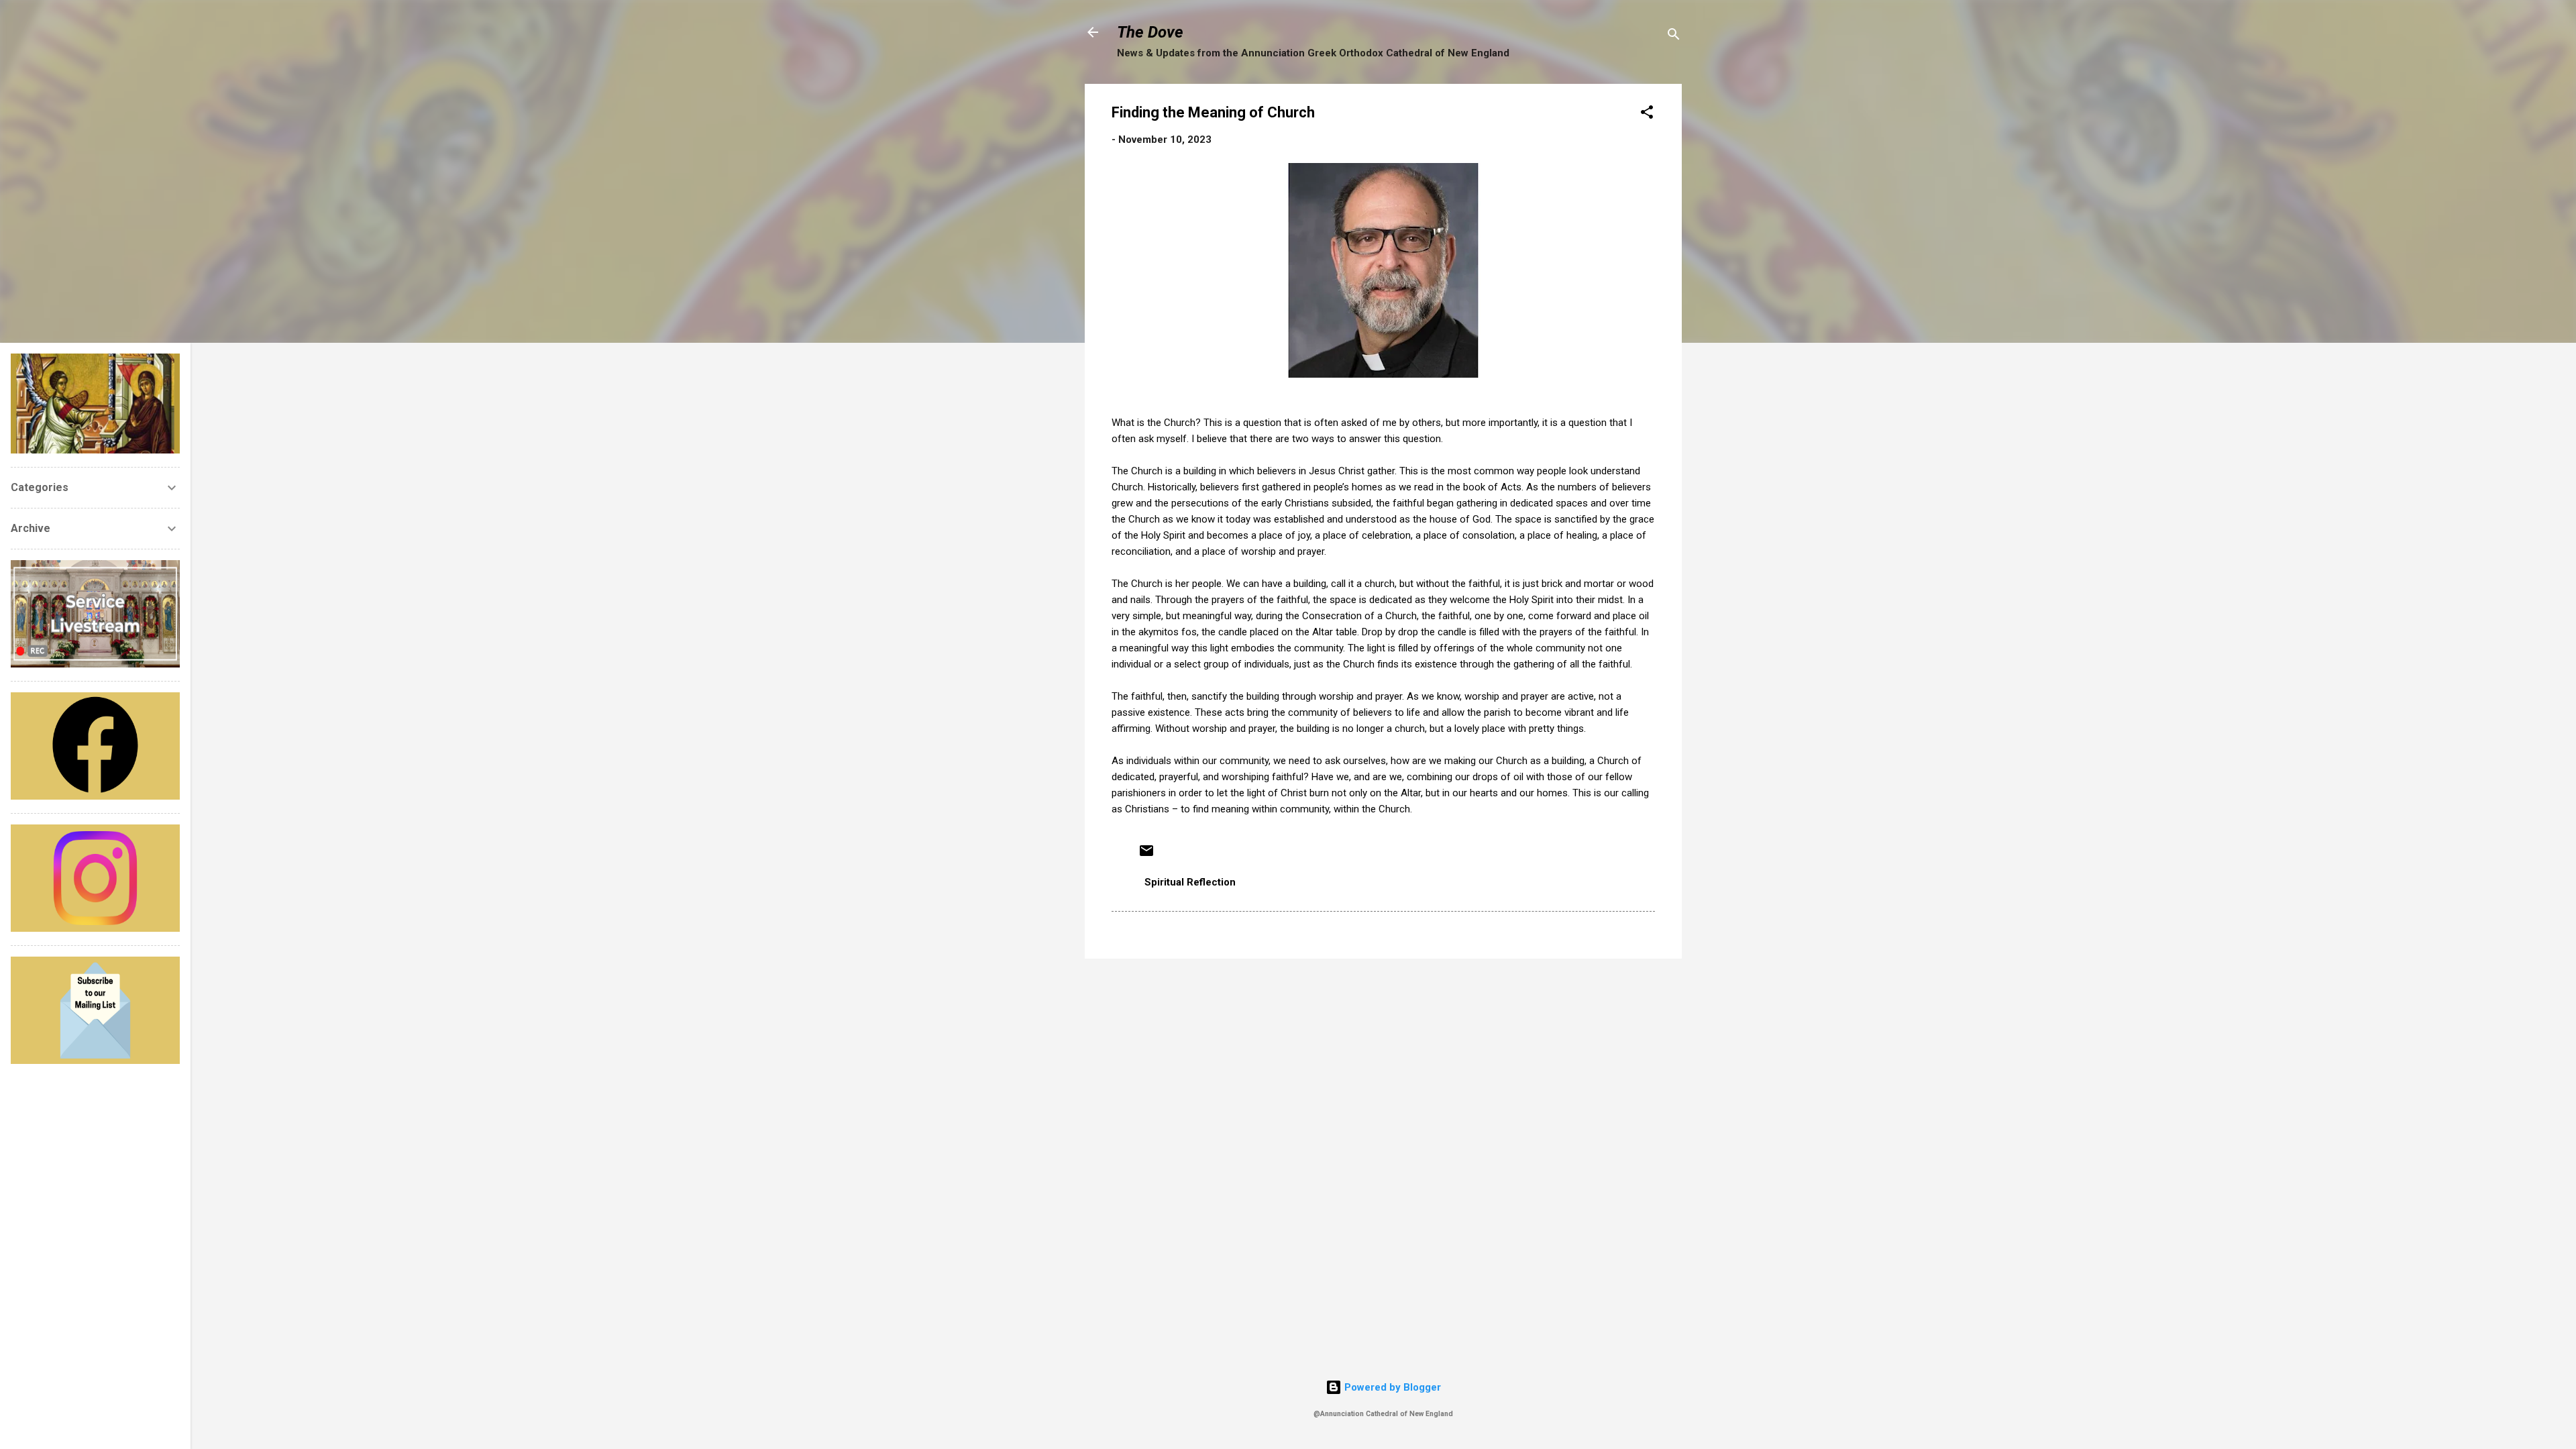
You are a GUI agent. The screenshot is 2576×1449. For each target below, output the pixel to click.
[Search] (1674, 37)
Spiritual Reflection (1190, 882)
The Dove (1150, 32)
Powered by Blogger (1391, 1387)
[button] (1647, 114)
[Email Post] (1146, 855)
